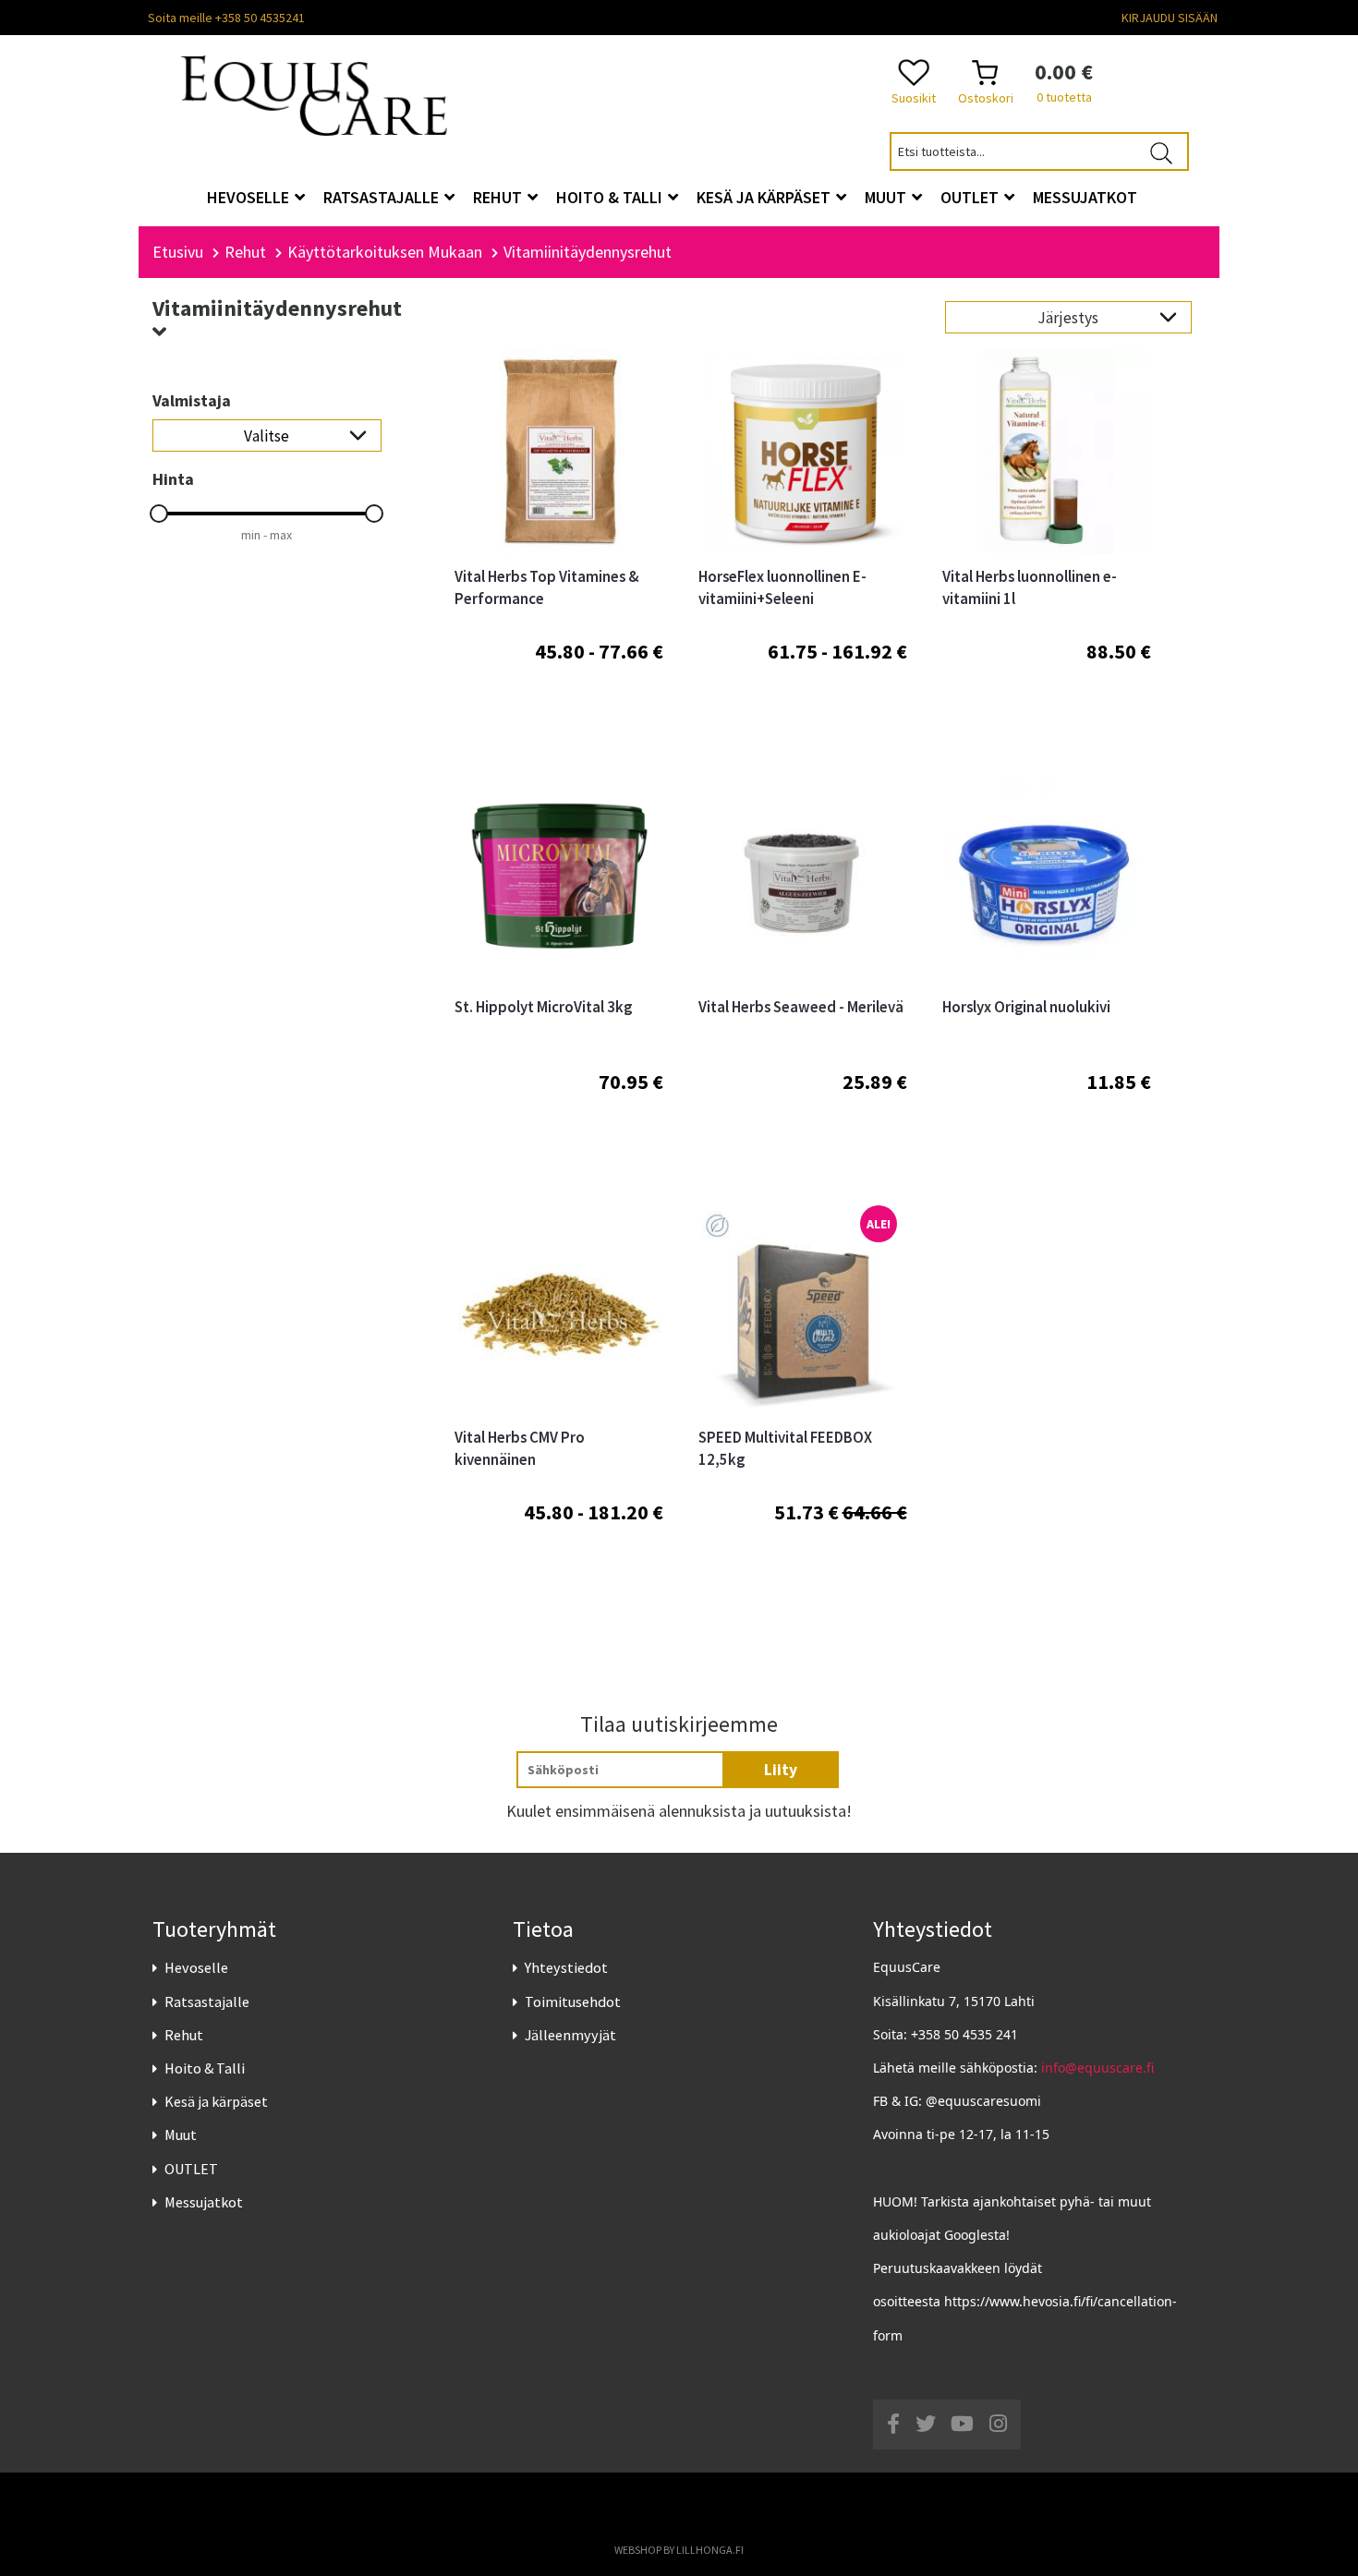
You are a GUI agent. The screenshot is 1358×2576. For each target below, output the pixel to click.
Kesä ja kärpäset (216, 2101)
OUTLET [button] (971, 197)
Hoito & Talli (205, 2068)
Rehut (184, 2035)
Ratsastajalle (207, 2002)
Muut (181, 2135)
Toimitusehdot (573, 2002)
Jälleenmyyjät (570, 2035)
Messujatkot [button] (1085, 197)
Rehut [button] (499, 197)
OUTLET (191, 2169)
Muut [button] (887, 197)
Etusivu (178, 252)
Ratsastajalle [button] (383, 197)
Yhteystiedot (566, 1967)
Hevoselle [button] (250, 197)
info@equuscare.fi (1097, 2068)
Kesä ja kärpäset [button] (765, 197)
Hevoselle (196, 1967)
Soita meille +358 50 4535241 (226, 18)
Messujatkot (204, 2202)
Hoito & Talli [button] (611, 197)
